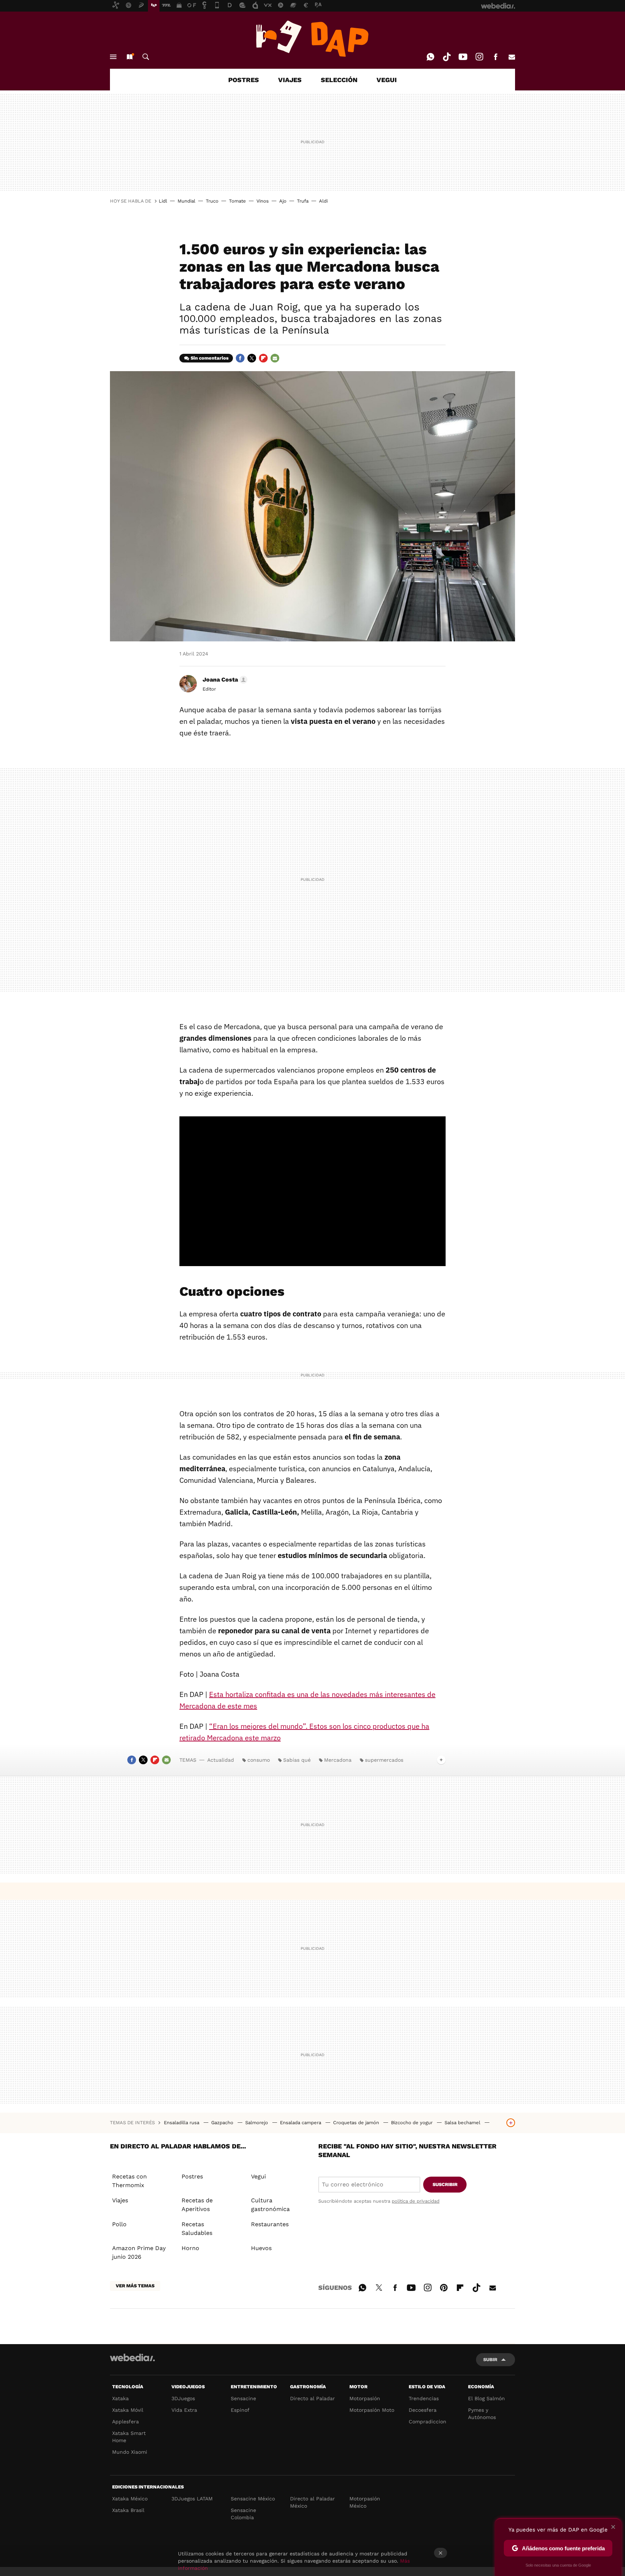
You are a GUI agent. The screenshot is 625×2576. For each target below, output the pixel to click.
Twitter (252, 358)
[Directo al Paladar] (312, 39)
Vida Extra (184, 2410)
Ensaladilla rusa (182, 2123)
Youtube (463, 57)
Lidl (163, 201)
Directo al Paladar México (312, 2502)
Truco (212, 201)
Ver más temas (135, 2286)
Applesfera (126, 2422)
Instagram (479, 57)
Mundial (186, 201)
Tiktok (447, 57)
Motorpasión (365, 2398)
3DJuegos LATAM (192, 2499)
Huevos (261, 2248)
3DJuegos (183, 2398)
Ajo (283, 201)
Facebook (496, 57)
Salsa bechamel (463, 2123)
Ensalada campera (301, 2123)
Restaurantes (270, 2224)
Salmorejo (257, 2123)
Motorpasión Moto (372, 2410)
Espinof (240, 2410)
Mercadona (338, 1760)
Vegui (258, 2176)
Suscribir (445, 2184)
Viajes (120, 2200)
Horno (190, 2248)
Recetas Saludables (197, 2229)
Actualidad (221, 1760)
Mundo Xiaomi (130, 2452)
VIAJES (290, 80)
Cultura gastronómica (270, 2205)
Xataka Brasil (128, 2510)
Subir (490, 2359)
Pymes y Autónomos (482, 2414)
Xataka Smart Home (129, 2437)
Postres (192, 2176)
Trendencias (424, 2398)
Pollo (119, 2224)
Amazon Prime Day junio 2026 (139, 2252)
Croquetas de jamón (357, 2123)
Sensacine (243, 2398)
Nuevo (129, 57)
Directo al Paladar (312, 2398)
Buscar (146, 57)
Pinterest (444, 2287)
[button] (224, 680)
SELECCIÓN (339, 80)
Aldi (323, 201)
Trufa (303, 201)
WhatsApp (430, 57)
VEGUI (387, 80)
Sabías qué (297, 1760)
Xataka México (130, 2499)
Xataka (120, 2398)
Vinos (263, 201)
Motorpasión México (365, 2502)
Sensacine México (253, 2499)
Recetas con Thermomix (129, 2181)
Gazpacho (223, 2123)
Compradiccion (428, 2422)
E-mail (512, 57)
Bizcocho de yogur (413, 2123)
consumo (259, 1760)
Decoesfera (423, 2410)
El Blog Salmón (486, 2398)
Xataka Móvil (128, 2410)
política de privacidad (416, 2201)
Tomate (237, 201)
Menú (113, 57)
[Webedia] (132, 2358)
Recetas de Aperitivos (197, 2205)
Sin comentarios (210, 358)
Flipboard (263, 358)
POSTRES (244, 80)
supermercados (384, 1760)
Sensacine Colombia (243, 2514)
